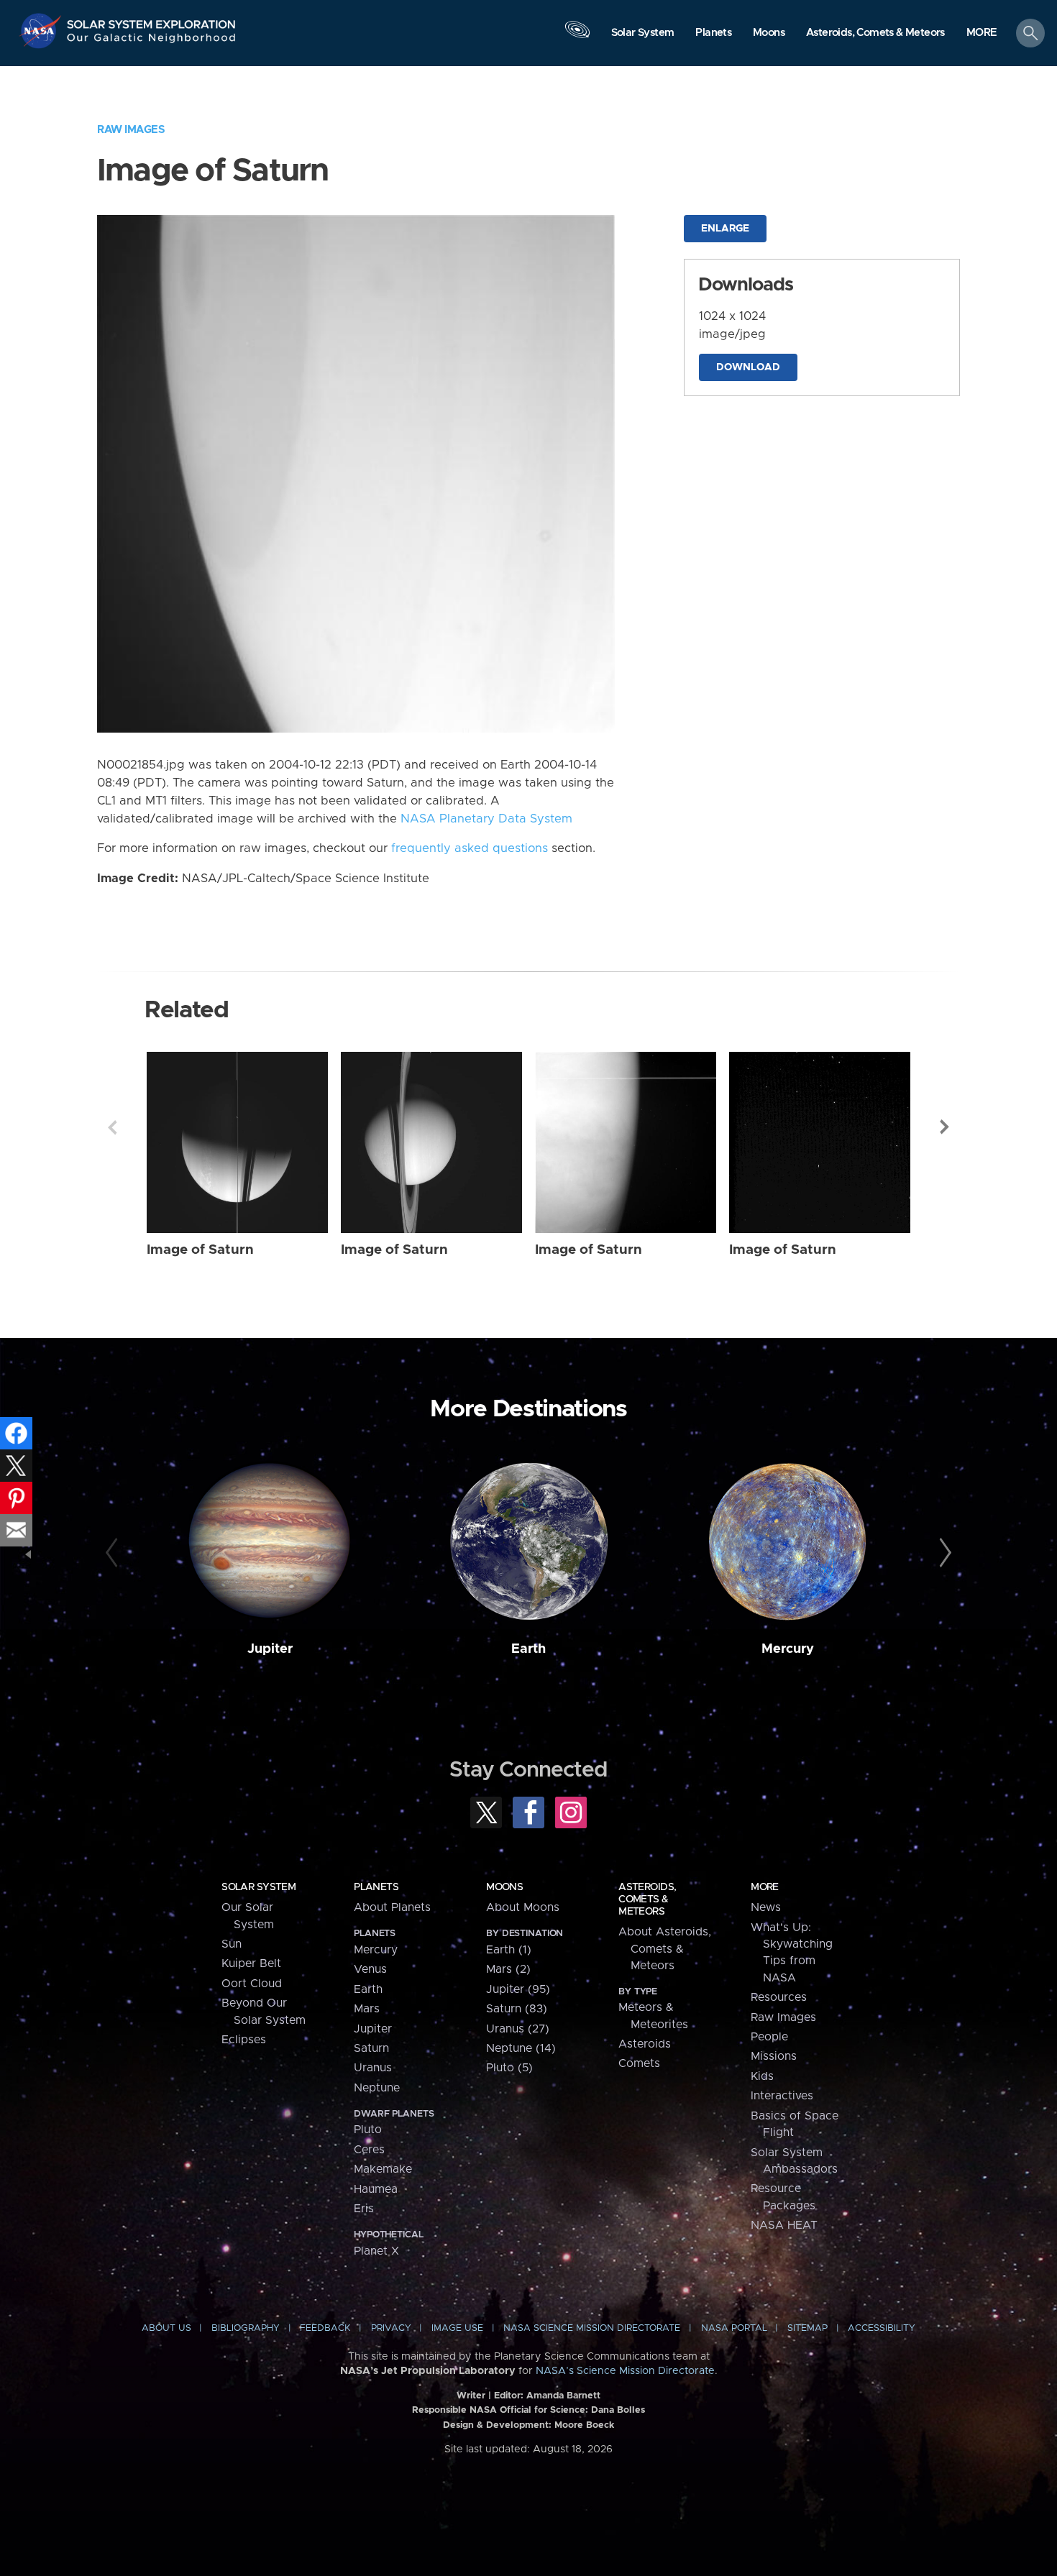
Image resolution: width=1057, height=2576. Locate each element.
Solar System (258, 1887)
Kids (762, 2076)
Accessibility (882, 2328)
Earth (528, 1649)
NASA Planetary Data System (486, 819)
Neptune (377, 2088)
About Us (166, 2328)
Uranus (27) (518, 2029)
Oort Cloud (252, 1984)
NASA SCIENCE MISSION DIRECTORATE (592, 2328)
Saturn (371, 2048)
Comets (639, 2063)
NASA (42, 31)
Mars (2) (508, 1969)
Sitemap (807, 2328)
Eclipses (244, 2040)
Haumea (376, 2189)
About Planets (392, 1907)
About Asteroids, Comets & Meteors (665, 1949)
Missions (774, 2056)
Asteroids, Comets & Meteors (647, 1899)
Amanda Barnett (563, 2396)
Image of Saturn (200, 1250)
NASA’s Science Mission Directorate (625, 2371)
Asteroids (645, 2044)
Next (945, 1127)
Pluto (368, 2130)
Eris (364, 2209)
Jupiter (270, 1649)
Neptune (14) (521, 2048)
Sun (232, 1944)
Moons (504, 1887)
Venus (370, 1969)
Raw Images (131, 130)
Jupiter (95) (518, 1989)
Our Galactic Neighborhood (152, 41)
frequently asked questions (470, 848)
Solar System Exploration (152, 20)
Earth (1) (509, 1950)
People (769, 2037)
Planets (376, 1887)
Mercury (788, 1649)
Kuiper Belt (251, 1963)
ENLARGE (725, 229)
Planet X (376, 2251)
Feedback (325, 2328)
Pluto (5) (509, 2068)
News (766, 1907)
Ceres (369, 2150)
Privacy (391, 2328)
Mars (367, 2009)
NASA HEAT (784, 2225)
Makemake (383, 2169)
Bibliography (246, 2328)
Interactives (782, 2096)
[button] (982, 34)
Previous (112, 1127)
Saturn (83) (517, 2009)
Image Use (457, 2328)
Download (748, 367)
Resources (779, 1997)
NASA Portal (734, 2328)
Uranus (373, 2068)
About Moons (523, 1907)
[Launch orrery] (577, 37)
